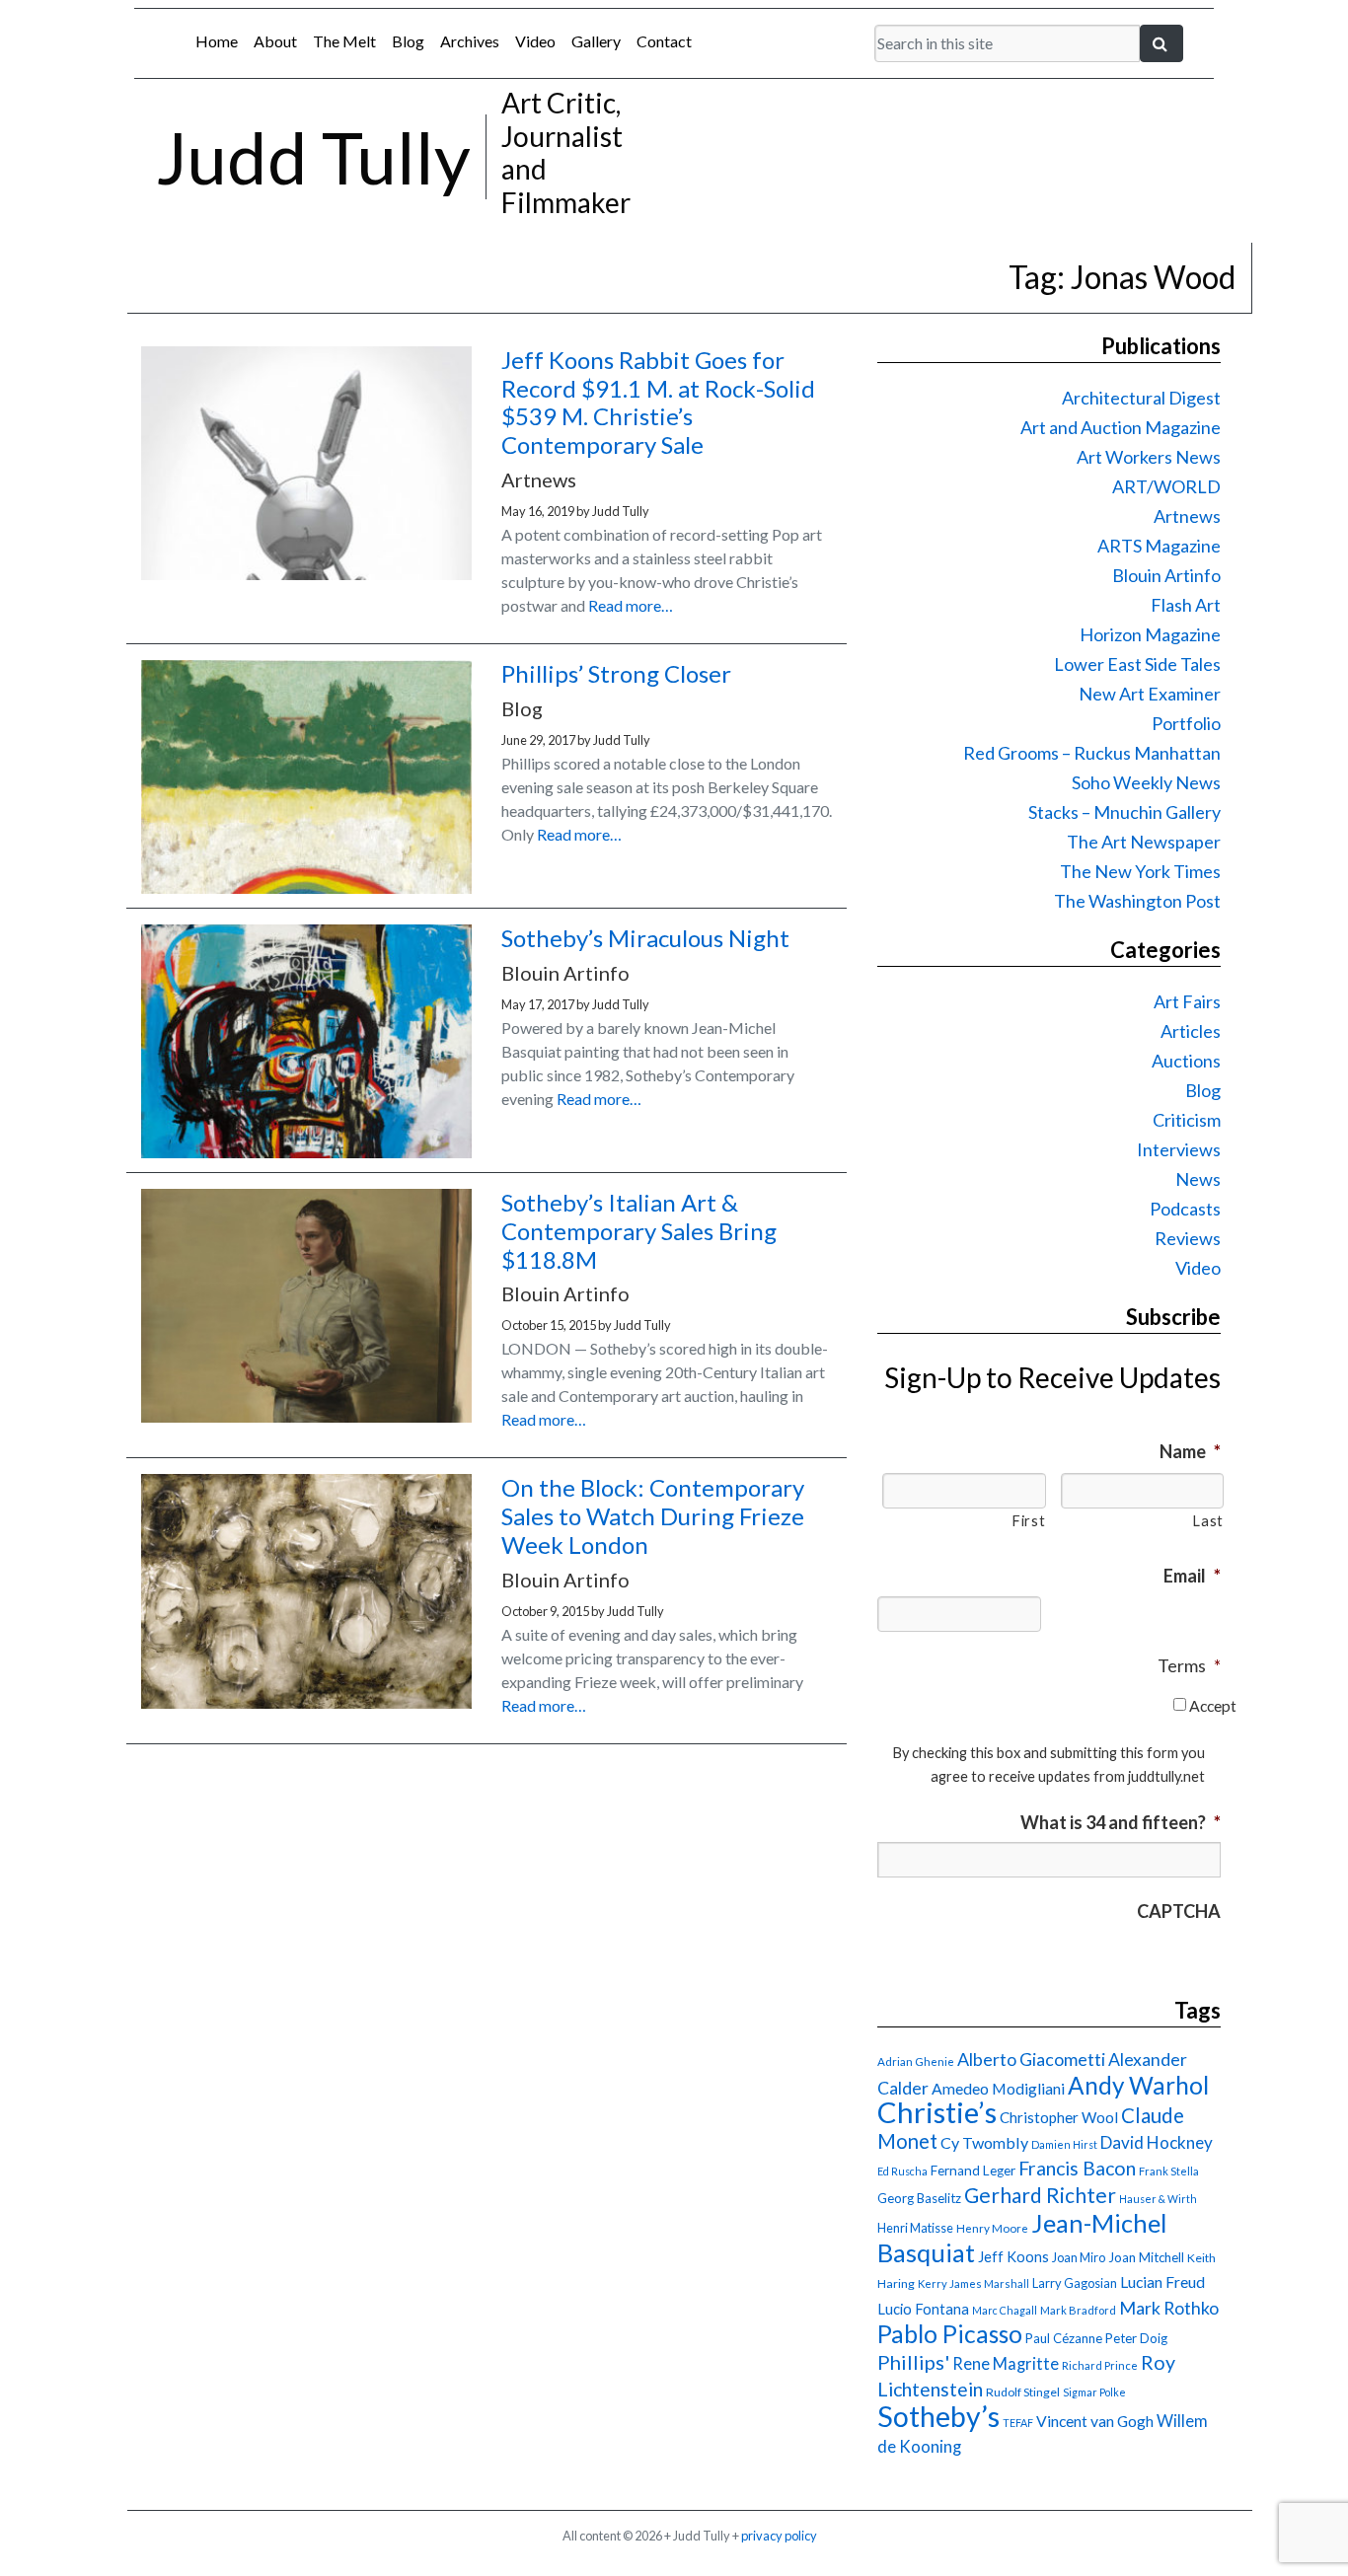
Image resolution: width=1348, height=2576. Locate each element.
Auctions (1186, 1061)
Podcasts (1185, 1209)
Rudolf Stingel (1023, 2392)
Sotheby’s (938, 2416)
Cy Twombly (984, 2142)
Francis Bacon (1077, 2168)
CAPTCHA (1179, 1911)
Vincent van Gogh (1095, 2421)
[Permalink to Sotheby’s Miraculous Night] (306, 1152)
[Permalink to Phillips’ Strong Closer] (306, 887)
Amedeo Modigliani (998, 2088)
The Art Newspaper (1144, 842)
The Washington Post (1137, 901)
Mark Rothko (1169, 2308)
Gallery (596, 41)
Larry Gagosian (1075, 2283)
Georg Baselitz (919, 2198)
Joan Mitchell (1146, 2257)
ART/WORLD (1166, 486)
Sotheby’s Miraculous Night (645, 938)
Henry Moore (992, 2228)
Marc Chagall (1005, 2310)
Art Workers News (1149, 457)
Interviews (1179, 1149)
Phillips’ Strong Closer (616, 673)
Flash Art (1186, 605)
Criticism (1187, 1120)
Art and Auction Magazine (1121, 427)
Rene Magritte (1006, 2364)
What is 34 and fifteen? (1121, 1822)
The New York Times (1140, 871)
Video (535, 41)
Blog (408, 41)
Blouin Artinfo (1166, 575)
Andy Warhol (1138, 2085)
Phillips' (913, 2362)
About (275, 41)
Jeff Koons (1013, 2257)
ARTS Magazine (1159, 546)
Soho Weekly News (1146, 782)
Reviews (1188, 1238)
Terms (1189, 1665)
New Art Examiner (1150, 694)
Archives (470, 41)
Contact (664, 41)
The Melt (344, 41)
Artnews (1187, 516)
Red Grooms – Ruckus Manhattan (1092, 753)
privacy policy (779, 2536)
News (1198, 1179)
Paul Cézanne (1064, 2338)
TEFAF (1018, 2423)
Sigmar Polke (1094, 2392)
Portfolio (1186, 723)
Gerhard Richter (1040, 2195)
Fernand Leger (973, 2171)
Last (1208, 1521)
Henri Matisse (915, 2228)
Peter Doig (1136, 2338)
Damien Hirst (1064, 2144)
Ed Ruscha (902, 2171)
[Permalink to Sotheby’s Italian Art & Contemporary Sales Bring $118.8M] (306, 1416)
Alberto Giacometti (1031, 2059)
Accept (1213, 1705)
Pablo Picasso (950, 2334)
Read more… (631, 605)
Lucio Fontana (923, 2309)
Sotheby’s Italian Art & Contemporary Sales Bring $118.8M (639, 1231)
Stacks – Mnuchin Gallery (1124, 812)
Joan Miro (1079, 2257)
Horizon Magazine (1150, 634)
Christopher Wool (1059, 2117)
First (1028, 1521)
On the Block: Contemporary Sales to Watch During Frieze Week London (653, 1516)
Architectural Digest (1141, 398)
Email (1192, 1576)
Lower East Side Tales (1137, 664)
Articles (1191, 1031)
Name (1190, 1451)
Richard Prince (1100, 2365)
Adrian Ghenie (916, 2061)
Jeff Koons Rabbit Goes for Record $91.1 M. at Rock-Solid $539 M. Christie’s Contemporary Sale (658, 402)
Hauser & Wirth (1158, 2199)
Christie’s (937, 2112)
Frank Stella (1169, 2171)
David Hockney (1157, 2142)
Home (217, 41)
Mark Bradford (1078, 2310)
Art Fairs (1187, 1001)
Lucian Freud (1162, 2282)
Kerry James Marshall (974, 2283)
